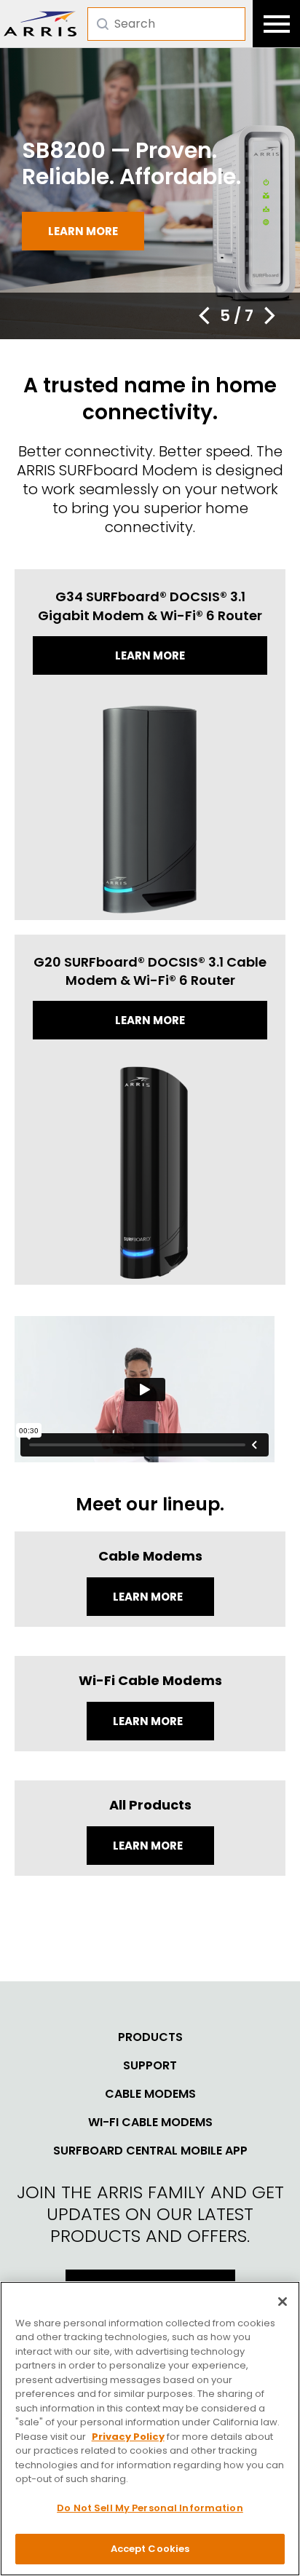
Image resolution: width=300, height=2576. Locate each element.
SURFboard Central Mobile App (150, 2151)
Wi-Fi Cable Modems (150, 2123)
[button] (204, 316)
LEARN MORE (149, 1846)
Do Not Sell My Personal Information (150, 2508)
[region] (150, 2429)
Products (150, 2037)
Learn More (149, 1597)
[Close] (283, 2302)
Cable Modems (150, 2094)
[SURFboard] (40, 24)
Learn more (83, 231)
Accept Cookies (150, 2549)
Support (150, 2066)
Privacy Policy (128, 2437)
